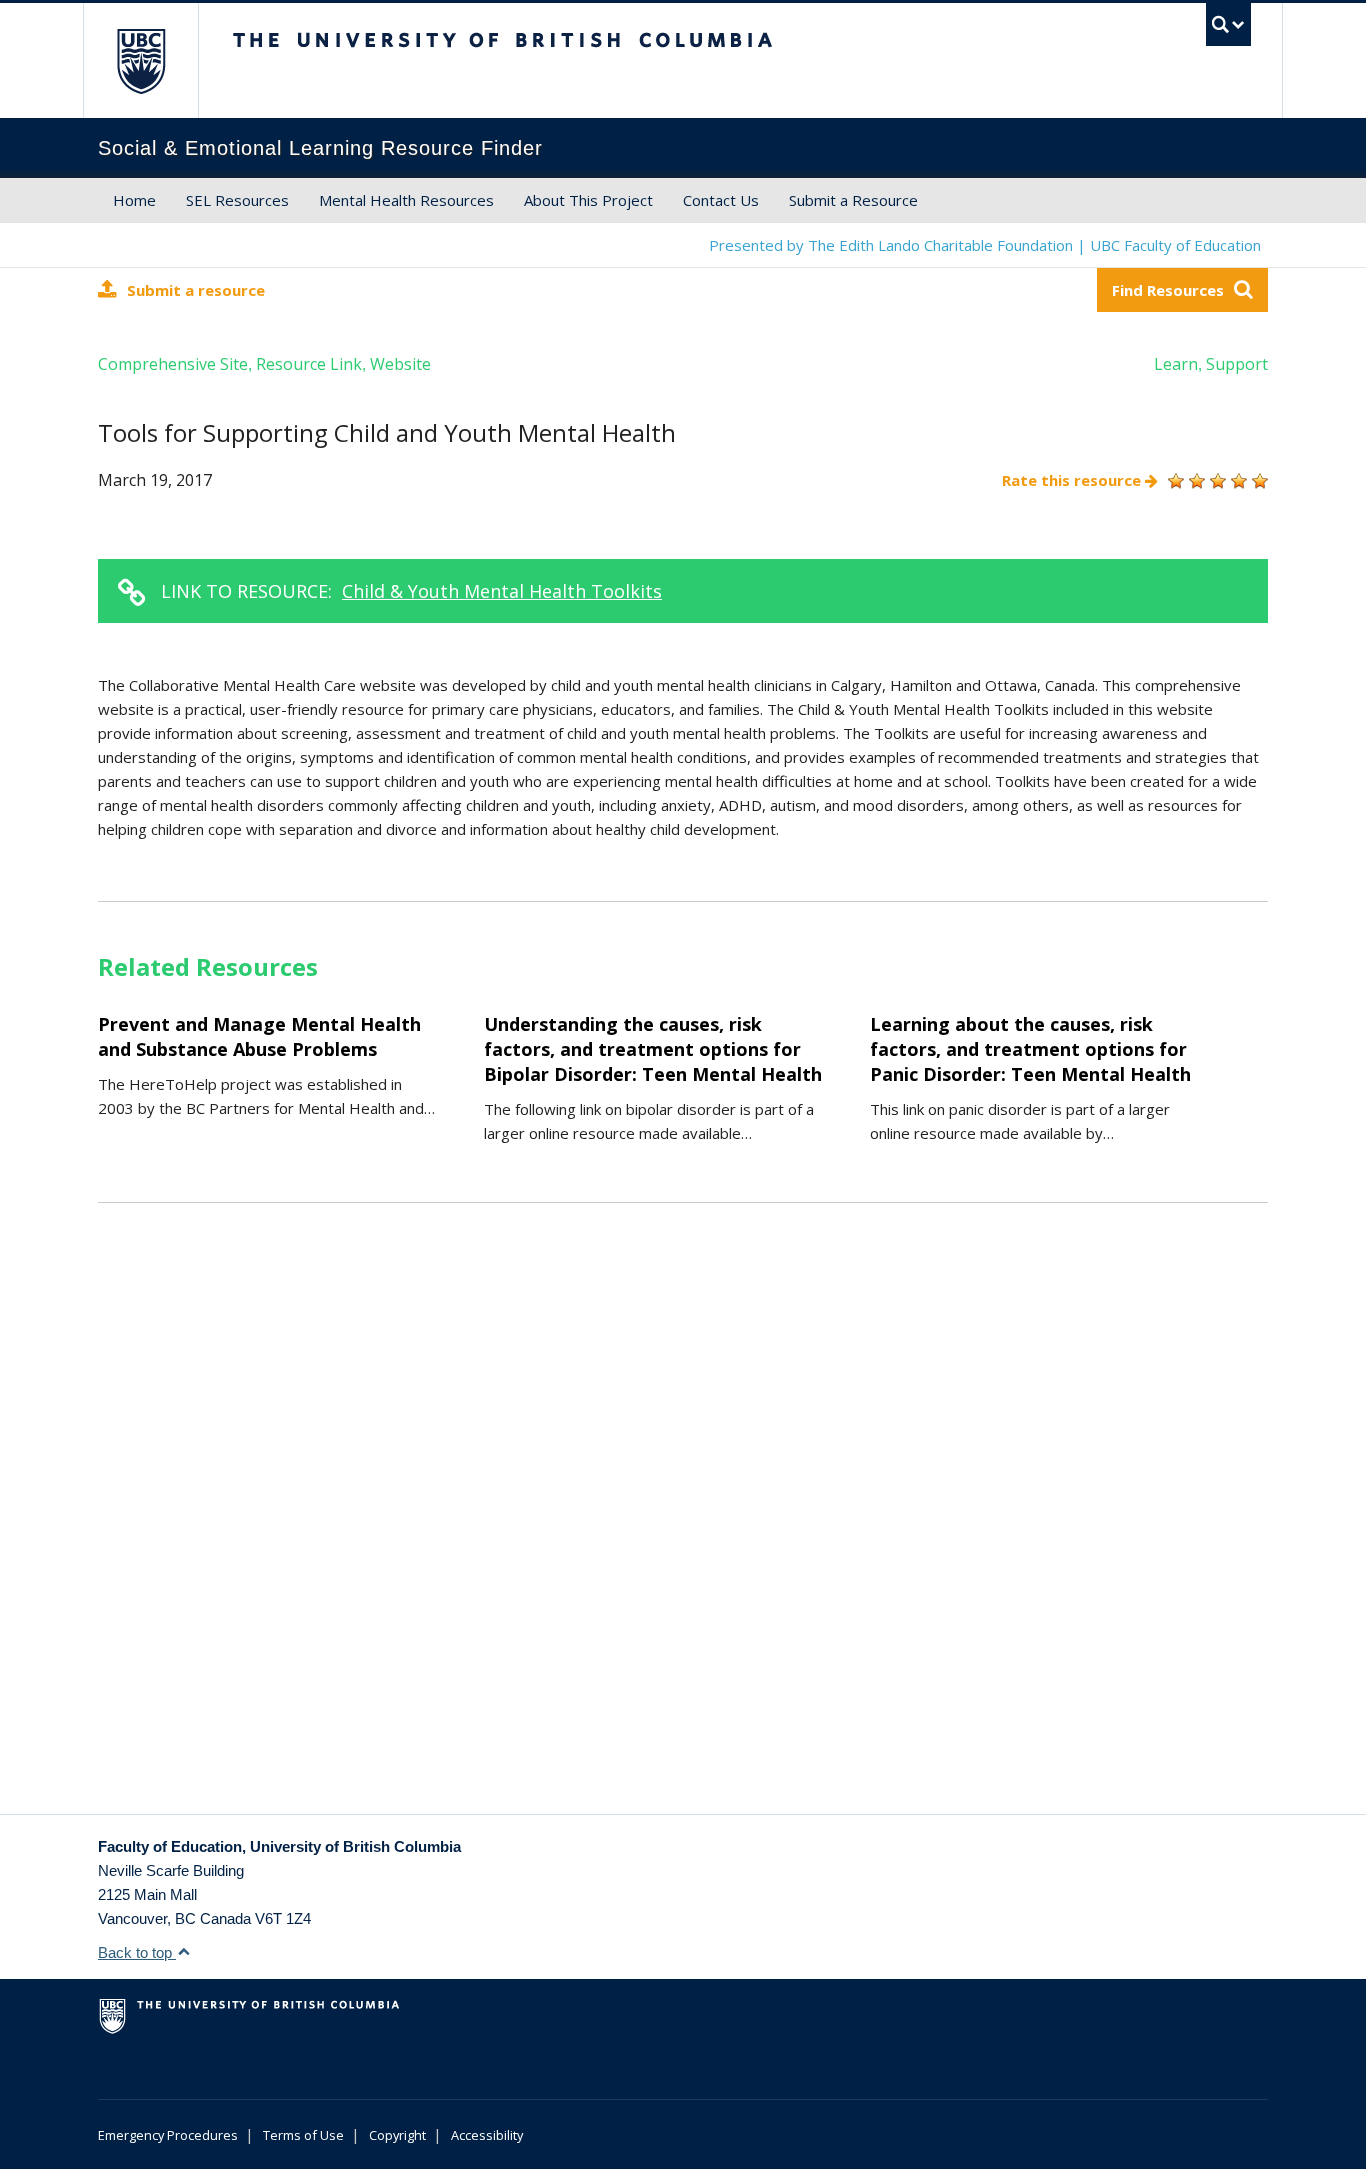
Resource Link (309, 364)
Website (400, 364)
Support (1237, 364)
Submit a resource (196, 290)
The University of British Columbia (140, 60)
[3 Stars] (1215, 481)
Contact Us (721, 200)
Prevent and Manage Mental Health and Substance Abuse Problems (259, 1036)
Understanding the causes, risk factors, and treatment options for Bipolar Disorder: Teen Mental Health (653, 1049)
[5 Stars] (1257, 481)
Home (134, 200)
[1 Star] (1173, 481)
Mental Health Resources (406, 200)
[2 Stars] (1194, 481)
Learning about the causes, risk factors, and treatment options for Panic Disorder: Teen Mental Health (1030, 1049)
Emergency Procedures (168, 2135)
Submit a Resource (853, 200)
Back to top (137, 1952)
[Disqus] (683, 1533)
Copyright (397, 2135)
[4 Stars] (1236, 481)
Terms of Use (303, 2135)
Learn (1176, 364)
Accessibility (487, 2135)
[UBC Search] (1228, 24)
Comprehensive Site (173, 364)
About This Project (588, 200)
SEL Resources (237, 200)
